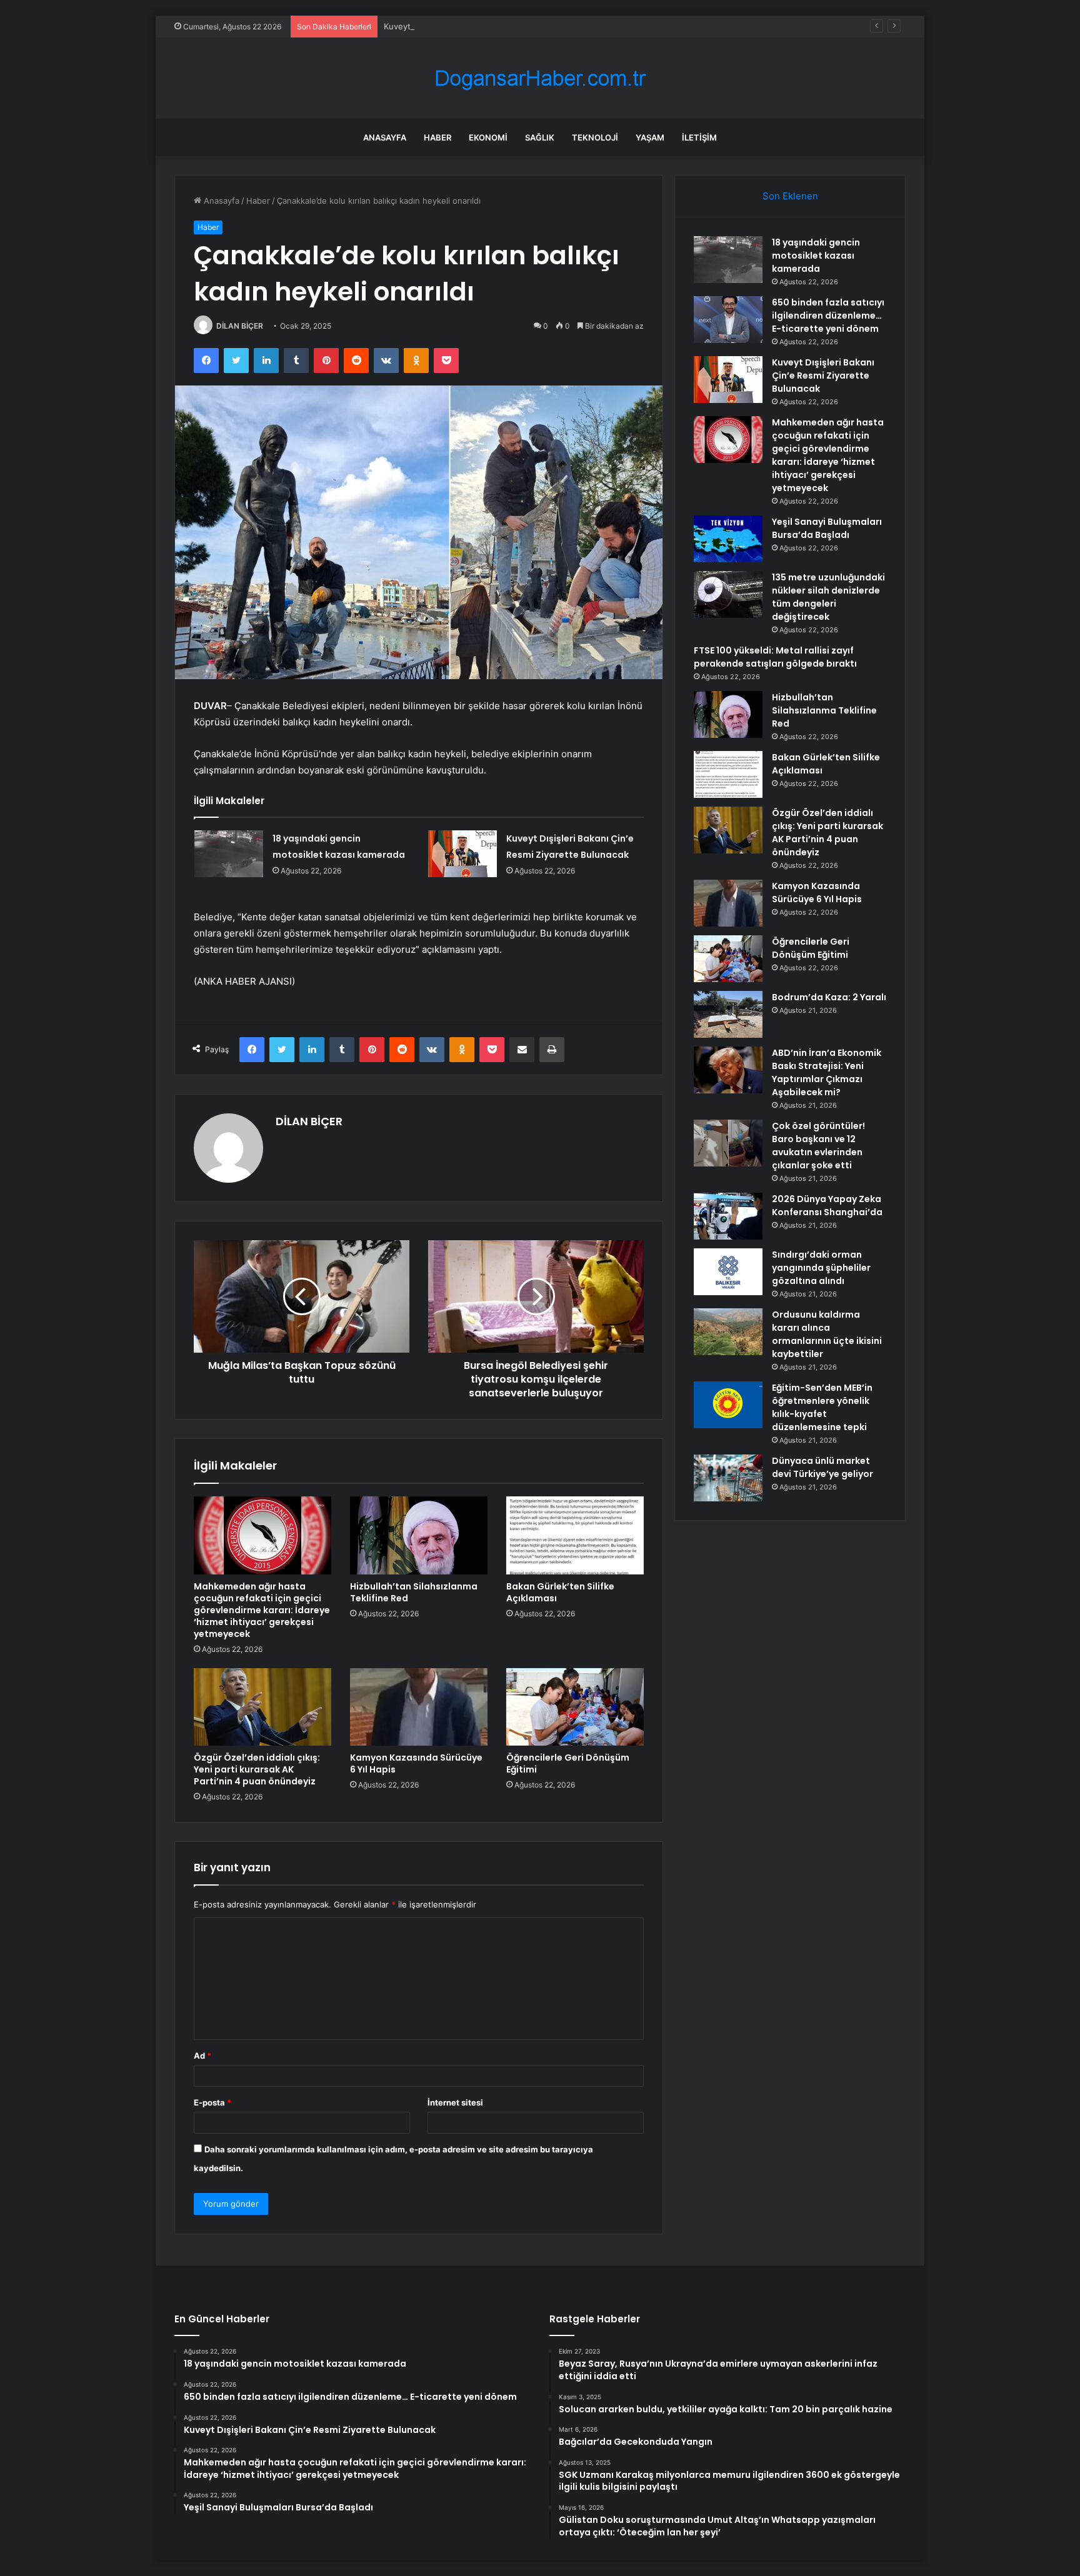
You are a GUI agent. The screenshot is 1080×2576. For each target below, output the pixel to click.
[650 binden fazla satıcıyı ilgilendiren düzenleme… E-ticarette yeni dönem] (728, 320)
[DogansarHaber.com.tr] (540, 78)
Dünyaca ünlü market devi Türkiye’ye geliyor (822, 1467)
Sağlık (540, 137)
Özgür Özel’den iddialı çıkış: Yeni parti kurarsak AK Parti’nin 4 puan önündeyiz (257, 1769)
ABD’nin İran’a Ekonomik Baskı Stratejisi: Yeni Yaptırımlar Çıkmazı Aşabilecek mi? (827, 1072)
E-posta (212, 2102)
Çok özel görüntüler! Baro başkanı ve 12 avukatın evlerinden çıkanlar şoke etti (818, 1146)
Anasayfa (385, 137)
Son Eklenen (790, 196)
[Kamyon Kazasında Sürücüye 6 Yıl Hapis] (419, 1707)
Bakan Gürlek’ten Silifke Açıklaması (560, 1592)
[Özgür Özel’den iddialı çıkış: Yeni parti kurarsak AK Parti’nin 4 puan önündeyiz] (262, 1707)
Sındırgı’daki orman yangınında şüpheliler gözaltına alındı (821, 1268)
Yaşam (650, 137)
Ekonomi (488, 137)
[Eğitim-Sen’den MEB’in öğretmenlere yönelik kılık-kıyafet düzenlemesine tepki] (728, 1405)
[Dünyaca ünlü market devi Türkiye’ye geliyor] (728, 1478)
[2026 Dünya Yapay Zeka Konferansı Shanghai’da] (728, 1216)
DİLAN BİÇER (240, 326)
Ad (202, 2056)
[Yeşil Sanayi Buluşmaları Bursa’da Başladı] (728, 539)
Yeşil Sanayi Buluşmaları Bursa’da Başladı (827, 528)
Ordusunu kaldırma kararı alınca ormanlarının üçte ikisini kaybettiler (827, 1334)
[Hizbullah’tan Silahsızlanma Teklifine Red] (419, 1535)
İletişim (699, 137)
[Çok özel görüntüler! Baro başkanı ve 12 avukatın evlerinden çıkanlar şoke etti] (728, 1143)
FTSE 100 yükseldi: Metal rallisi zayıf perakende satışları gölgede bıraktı (775, 657)
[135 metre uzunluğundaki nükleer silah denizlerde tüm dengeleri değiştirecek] (728, 594)
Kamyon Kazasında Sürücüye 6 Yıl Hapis (416, 1763)
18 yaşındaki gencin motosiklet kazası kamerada (816, 256)
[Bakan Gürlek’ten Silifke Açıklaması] (575, 1535)
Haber (437, 137)
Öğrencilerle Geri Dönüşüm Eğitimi (568, 1763)
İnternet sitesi (455, 2102)
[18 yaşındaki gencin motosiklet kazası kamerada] (229, 854)
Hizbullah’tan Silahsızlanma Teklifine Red (414, 1592)
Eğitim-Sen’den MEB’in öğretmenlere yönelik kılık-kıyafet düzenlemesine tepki (822, 1407)
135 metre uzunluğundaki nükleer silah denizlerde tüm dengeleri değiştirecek (828, 597)
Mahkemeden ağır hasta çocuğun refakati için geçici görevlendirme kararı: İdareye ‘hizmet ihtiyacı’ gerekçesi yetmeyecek (262, 1610)
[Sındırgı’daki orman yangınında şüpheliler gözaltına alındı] (728, 1272)
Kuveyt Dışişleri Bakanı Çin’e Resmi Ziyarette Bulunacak (490, 26)
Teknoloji (595, 137)
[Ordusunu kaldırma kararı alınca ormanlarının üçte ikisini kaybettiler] (728, 1332)
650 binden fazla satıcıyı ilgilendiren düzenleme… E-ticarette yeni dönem (828, 316)
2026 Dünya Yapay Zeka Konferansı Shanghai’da (827, 1206)
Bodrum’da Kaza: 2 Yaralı (829, 997)
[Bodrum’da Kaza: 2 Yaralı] (728, 1014)
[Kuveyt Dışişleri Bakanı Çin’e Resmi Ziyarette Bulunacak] (462, 854)
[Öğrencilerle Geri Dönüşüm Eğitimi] (575, 1707)
